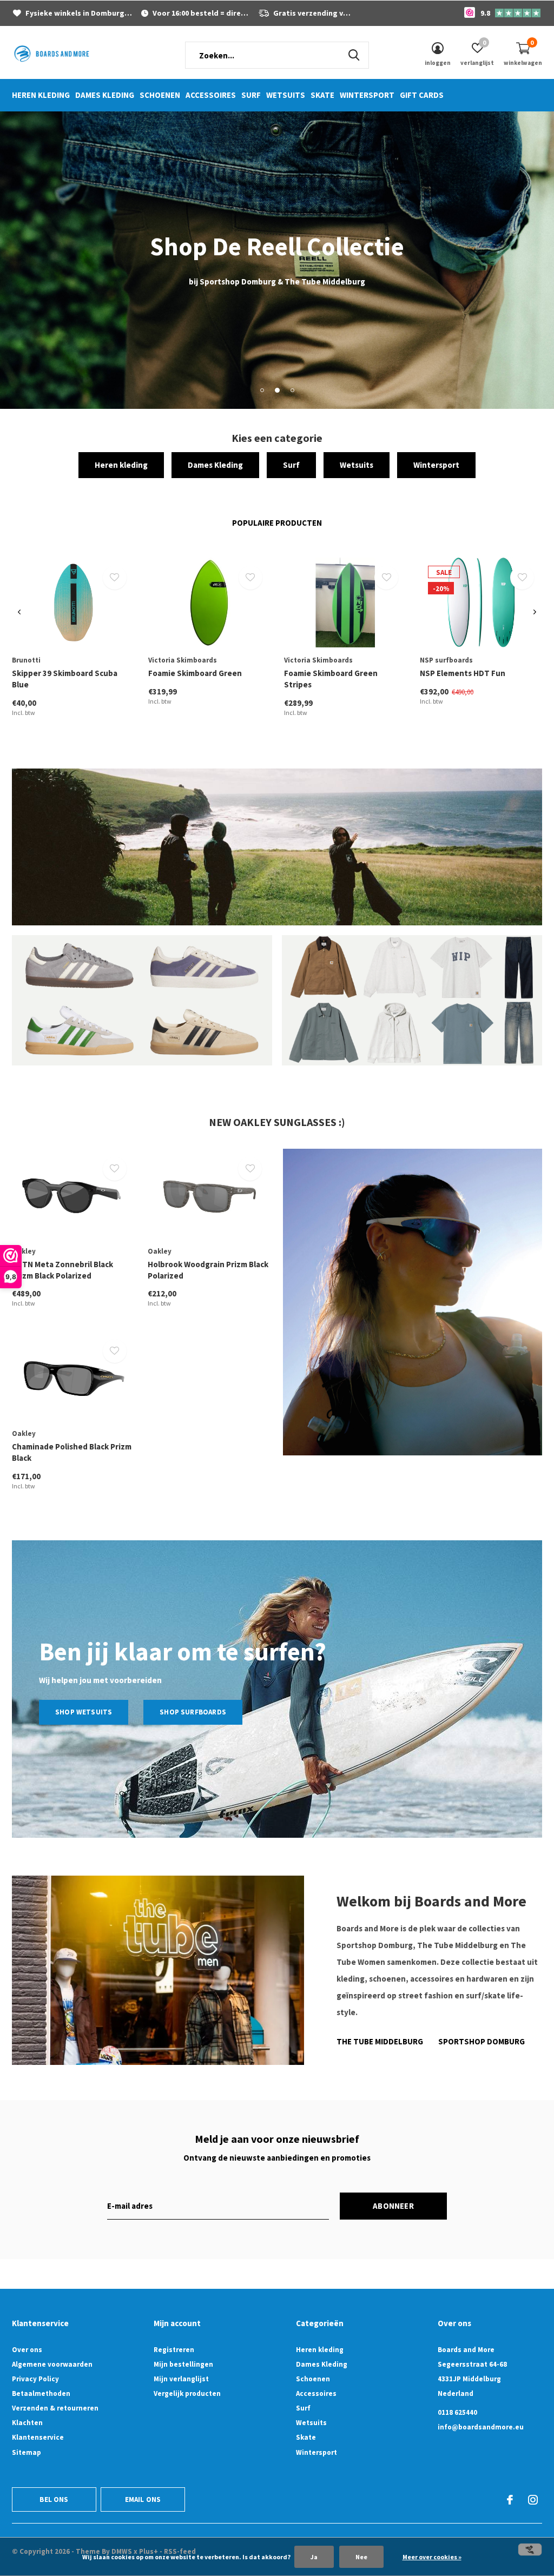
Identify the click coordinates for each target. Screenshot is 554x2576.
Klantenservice (38, 2437)
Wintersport (367, 95)
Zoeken (354, 55)
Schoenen (160, 95)
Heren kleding (41, 95)
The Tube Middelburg (380, 2041)
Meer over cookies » (432, 2557)
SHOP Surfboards (193, 1712)
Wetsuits (286, 95)
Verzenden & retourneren (55, 2408)
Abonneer (393, 2206)
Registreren (174, 2350)
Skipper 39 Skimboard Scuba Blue (65, 679)
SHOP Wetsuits (84, 1712)
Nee (361, 2557)
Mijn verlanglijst (181, 2379)
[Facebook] (510, 2500)
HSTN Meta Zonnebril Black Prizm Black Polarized (62, 1270)
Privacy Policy (35, 2379)
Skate (322, 95)
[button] (262, 390)
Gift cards (422, 95)
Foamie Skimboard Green (195, 673)
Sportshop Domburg (482, 2041)
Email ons (143, 2499)
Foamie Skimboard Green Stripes (331, 679)
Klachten (27, 2423)
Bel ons (54, 2499)
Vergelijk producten (187, 2393)
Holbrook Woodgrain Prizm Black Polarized (208, 1270)
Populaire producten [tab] (277, 523)
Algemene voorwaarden (52, 2364)
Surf (251, 95)
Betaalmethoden (41, 2393)
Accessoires (211, 95)
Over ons (27, 2350)
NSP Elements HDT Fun (463, 673)
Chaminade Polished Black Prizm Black (72, 1452)
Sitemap (27, 2452)
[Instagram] (533, 2500)
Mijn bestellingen (183, 2364)
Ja (314, 2557)
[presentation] (19, 612)
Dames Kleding (105, 95)
